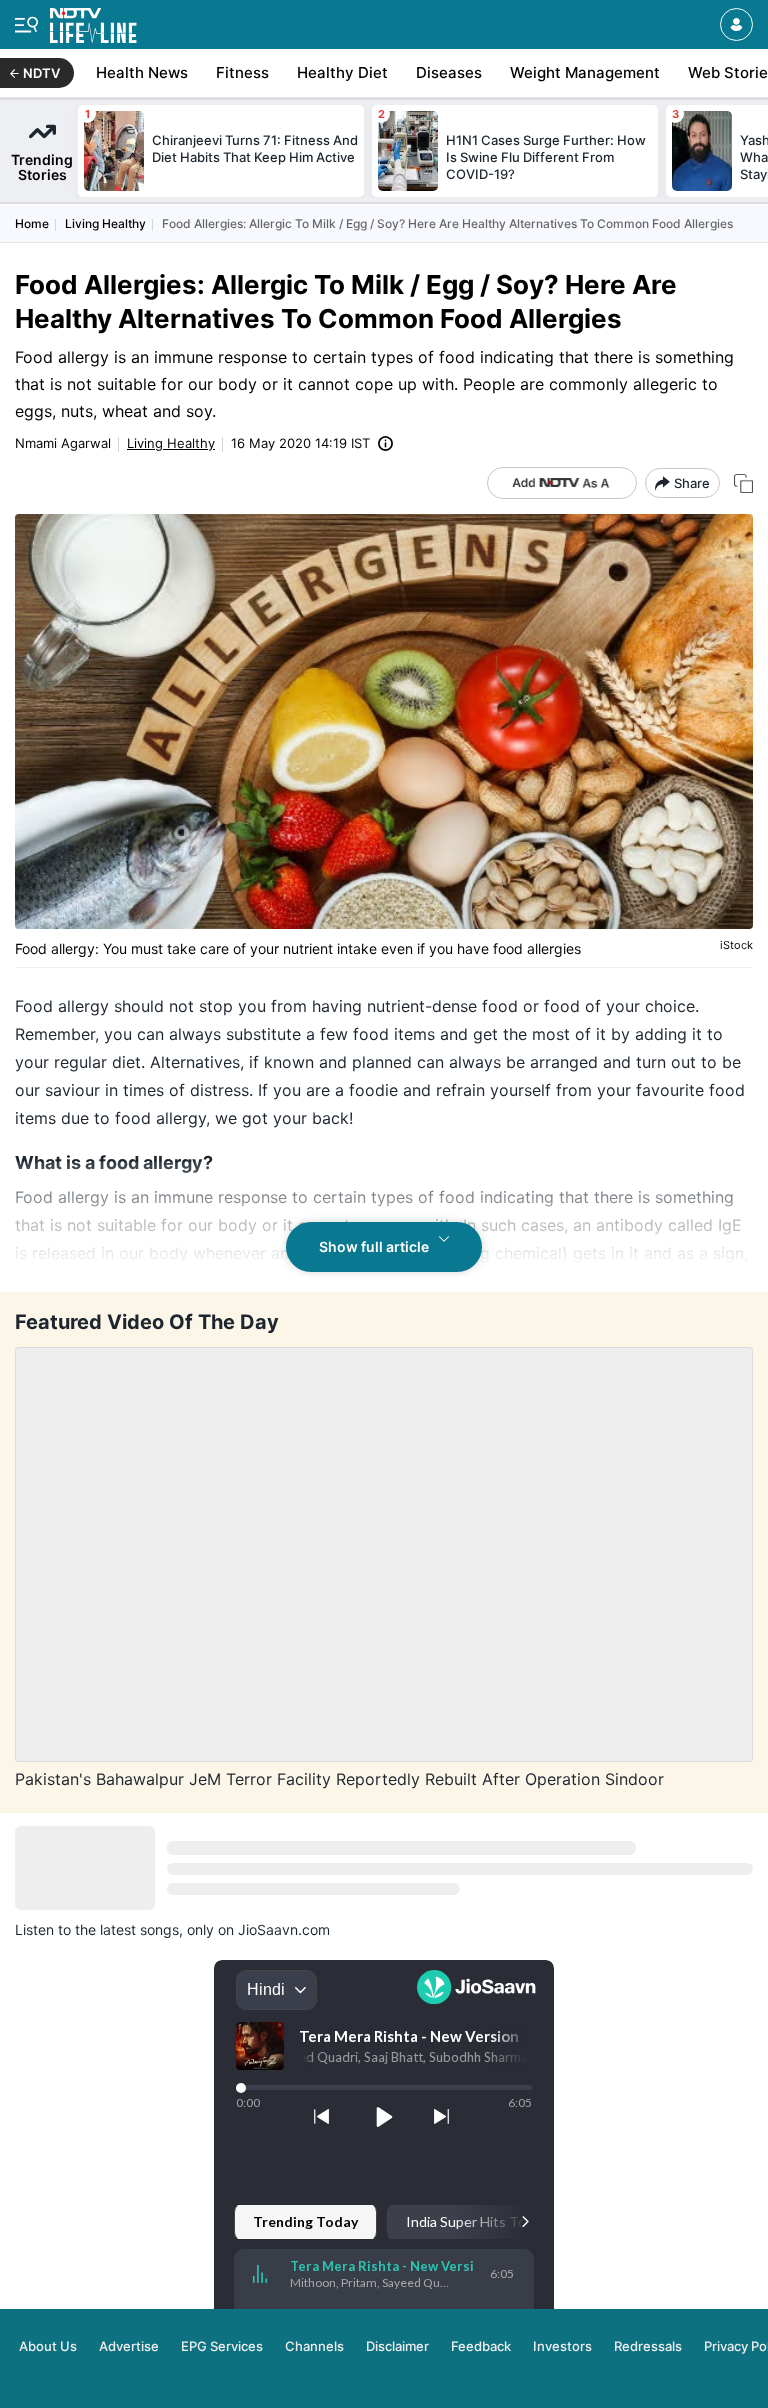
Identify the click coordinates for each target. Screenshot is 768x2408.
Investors (562, 2346)
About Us (48, 2346)
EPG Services (222, 2346)
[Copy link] (743, 483)
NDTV (41, 73)
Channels (314, 2346)
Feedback (481, 2346)
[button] (736, 24)
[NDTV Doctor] (93, 21)
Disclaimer (397, 2346)
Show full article (374, 1246)
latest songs (139, 1929)
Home (32, 223)
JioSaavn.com (284, 1929)
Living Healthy (105, 223)
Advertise (129, 2346)
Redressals (648, 2346)
